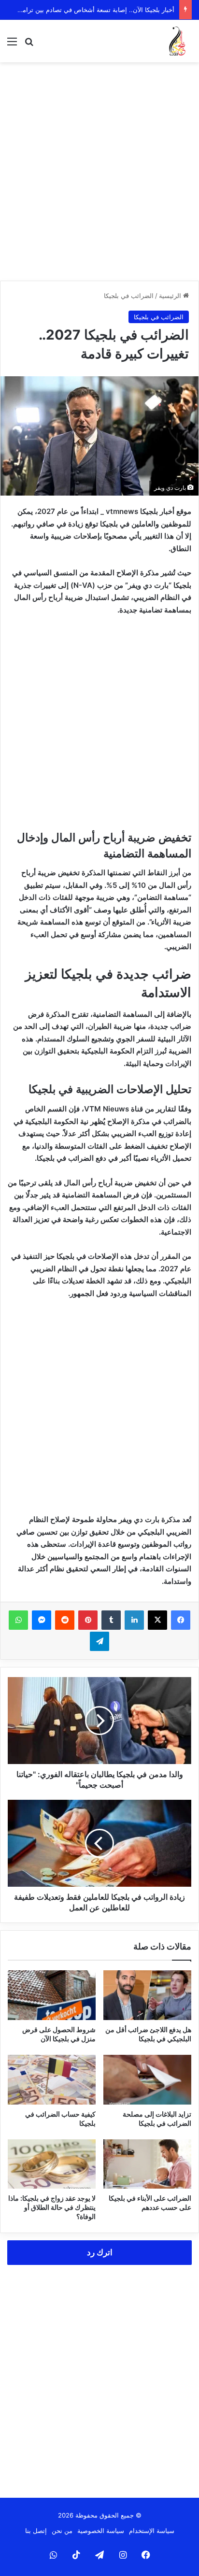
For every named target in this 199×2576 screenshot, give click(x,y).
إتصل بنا (36, 2531)
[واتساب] (18, 1620)
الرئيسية (171, 296)
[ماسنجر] (42, 1620)
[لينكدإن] (134, 1620)
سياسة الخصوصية (101, 2531)
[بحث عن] (29, 45)
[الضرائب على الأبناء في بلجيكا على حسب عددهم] (147, 2164)
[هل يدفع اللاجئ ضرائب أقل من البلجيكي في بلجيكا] (147, 1995)
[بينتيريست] (88, 1620)
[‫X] (157, 1620)
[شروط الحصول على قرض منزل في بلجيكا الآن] (52, 1995)
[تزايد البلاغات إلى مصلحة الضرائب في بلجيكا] (147, 2080)
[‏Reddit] (65, 1620)
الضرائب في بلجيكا (129, 296)
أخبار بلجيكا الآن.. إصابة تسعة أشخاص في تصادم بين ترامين (95, 10)
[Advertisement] (99, 171)
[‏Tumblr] (111, 1620)
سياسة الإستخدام (152, 2531)
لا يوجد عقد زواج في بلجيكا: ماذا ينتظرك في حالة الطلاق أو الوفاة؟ (52, 2207)
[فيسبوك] (181, 1620)
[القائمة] (12, 45)
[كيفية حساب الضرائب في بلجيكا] (52, 2080)
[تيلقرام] (99, 1641)
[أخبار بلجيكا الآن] (177, 41)
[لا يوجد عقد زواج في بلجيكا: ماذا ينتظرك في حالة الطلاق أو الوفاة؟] (52, 2164)
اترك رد (100, 2252)
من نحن (62, 2531)
